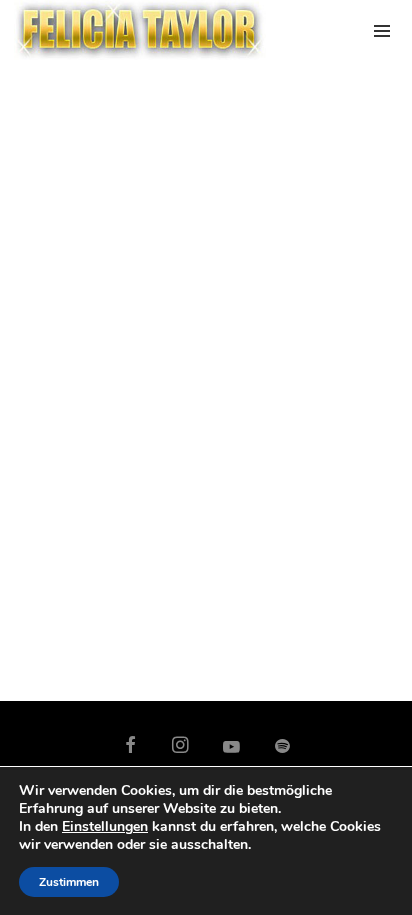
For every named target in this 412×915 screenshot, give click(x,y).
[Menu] (382, 30)
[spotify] (282, 746)
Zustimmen (69, 882)
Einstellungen (105, 827)
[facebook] (131, 746)
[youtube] (231, 756)
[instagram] (181, 746)
